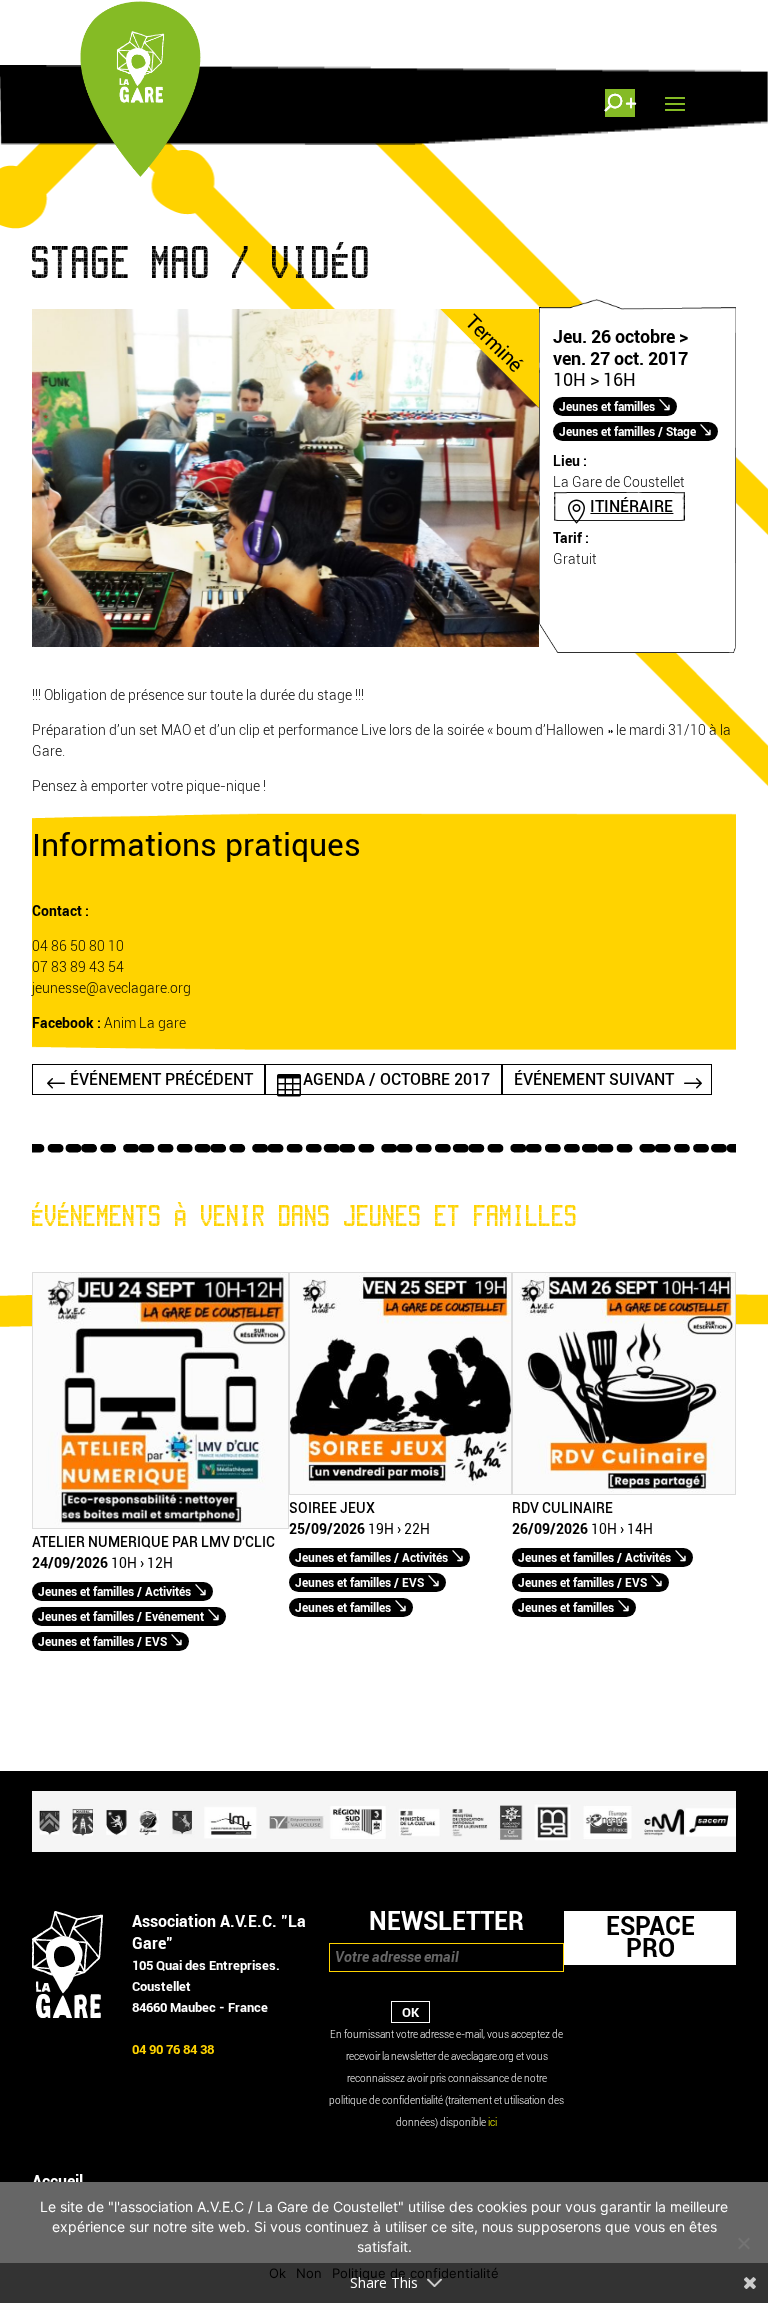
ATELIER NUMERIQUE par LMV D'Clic (153, 1543)
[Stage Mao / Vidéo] (285, 642)
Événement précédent (161, 1079)
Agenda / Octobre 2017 (396, 1079)
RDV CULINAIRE (562, 1509)
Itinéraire (631, 506)
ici (492, 2122)
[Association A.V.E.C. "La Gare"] (67, 2013)
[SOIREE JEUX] (401, 1490)
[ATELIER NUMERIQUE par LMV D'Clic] (160, 1524)
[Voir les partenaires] (384, 1847)
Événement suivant (594, 1079)
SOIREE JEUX (332, 1509)
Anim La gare (145, 1023)
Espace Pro (650, 1937)
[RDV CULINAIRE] (624, 1490)
